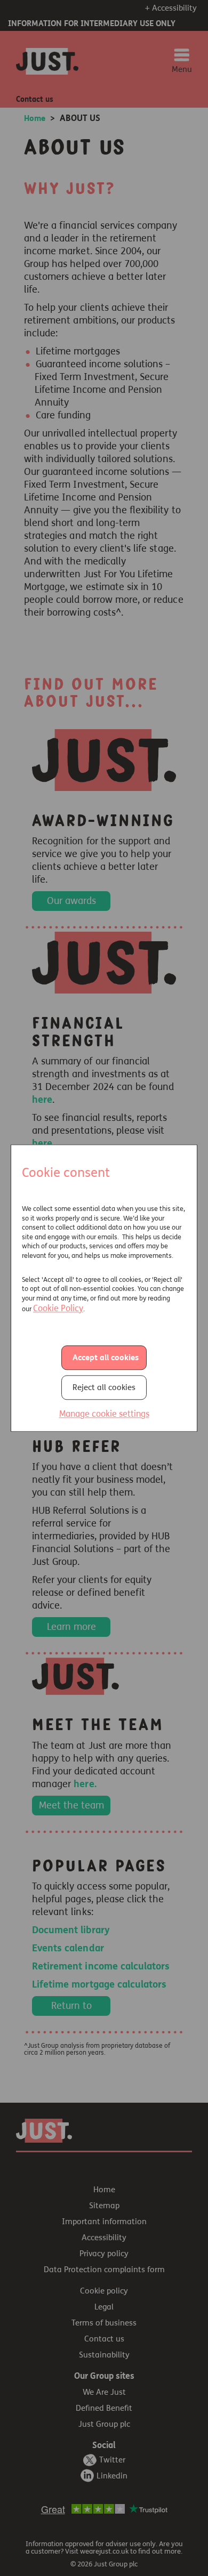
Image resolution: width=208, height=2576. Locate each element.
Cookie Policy (58, 1308)
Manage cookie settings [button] (104, 1414)
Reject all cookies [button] (104, 1387)
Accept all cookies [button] (106, 1358)
